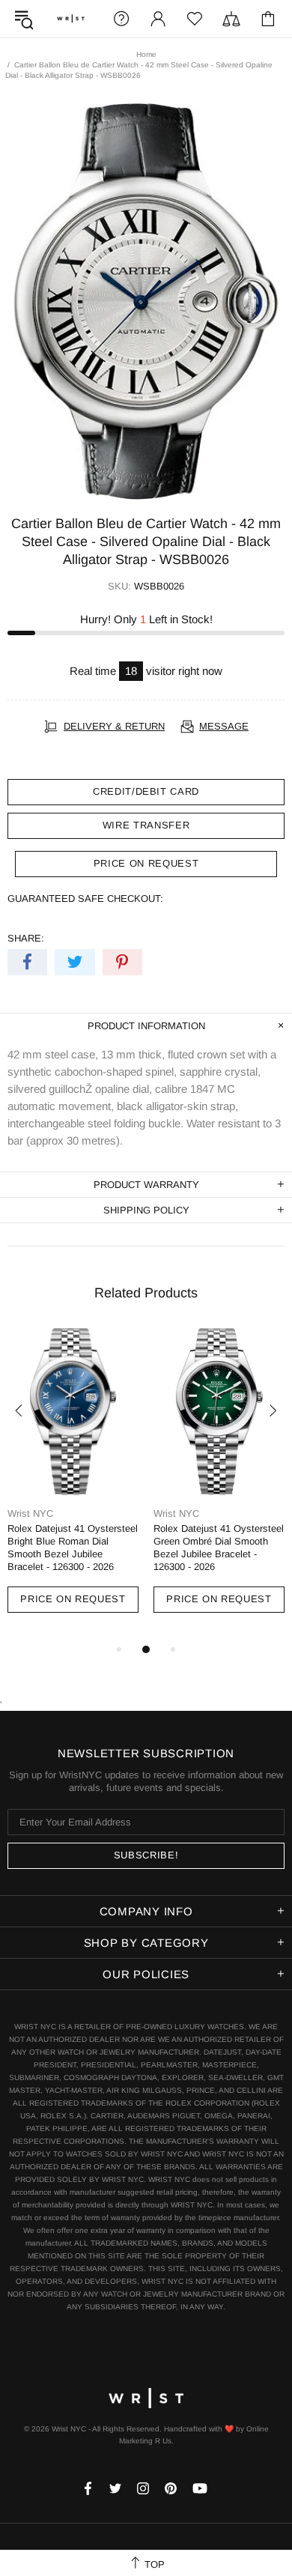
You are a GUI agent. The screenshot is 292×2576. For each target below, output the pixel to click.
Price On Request (73, 1599)
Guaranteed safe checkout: (85, 898)
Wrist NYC (71, 19)
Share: (26, 938)
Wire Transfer (146, 825)
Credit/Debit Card (146, 791)
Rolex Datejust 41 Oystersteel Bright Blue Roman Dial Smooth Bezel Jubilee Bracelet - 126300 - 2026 (73, 1548)
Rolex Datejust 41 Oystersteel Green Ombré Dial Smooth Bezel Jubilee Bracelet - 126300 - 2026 (219, 1548)
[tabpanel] (73, 1484)
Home (146, 54)
